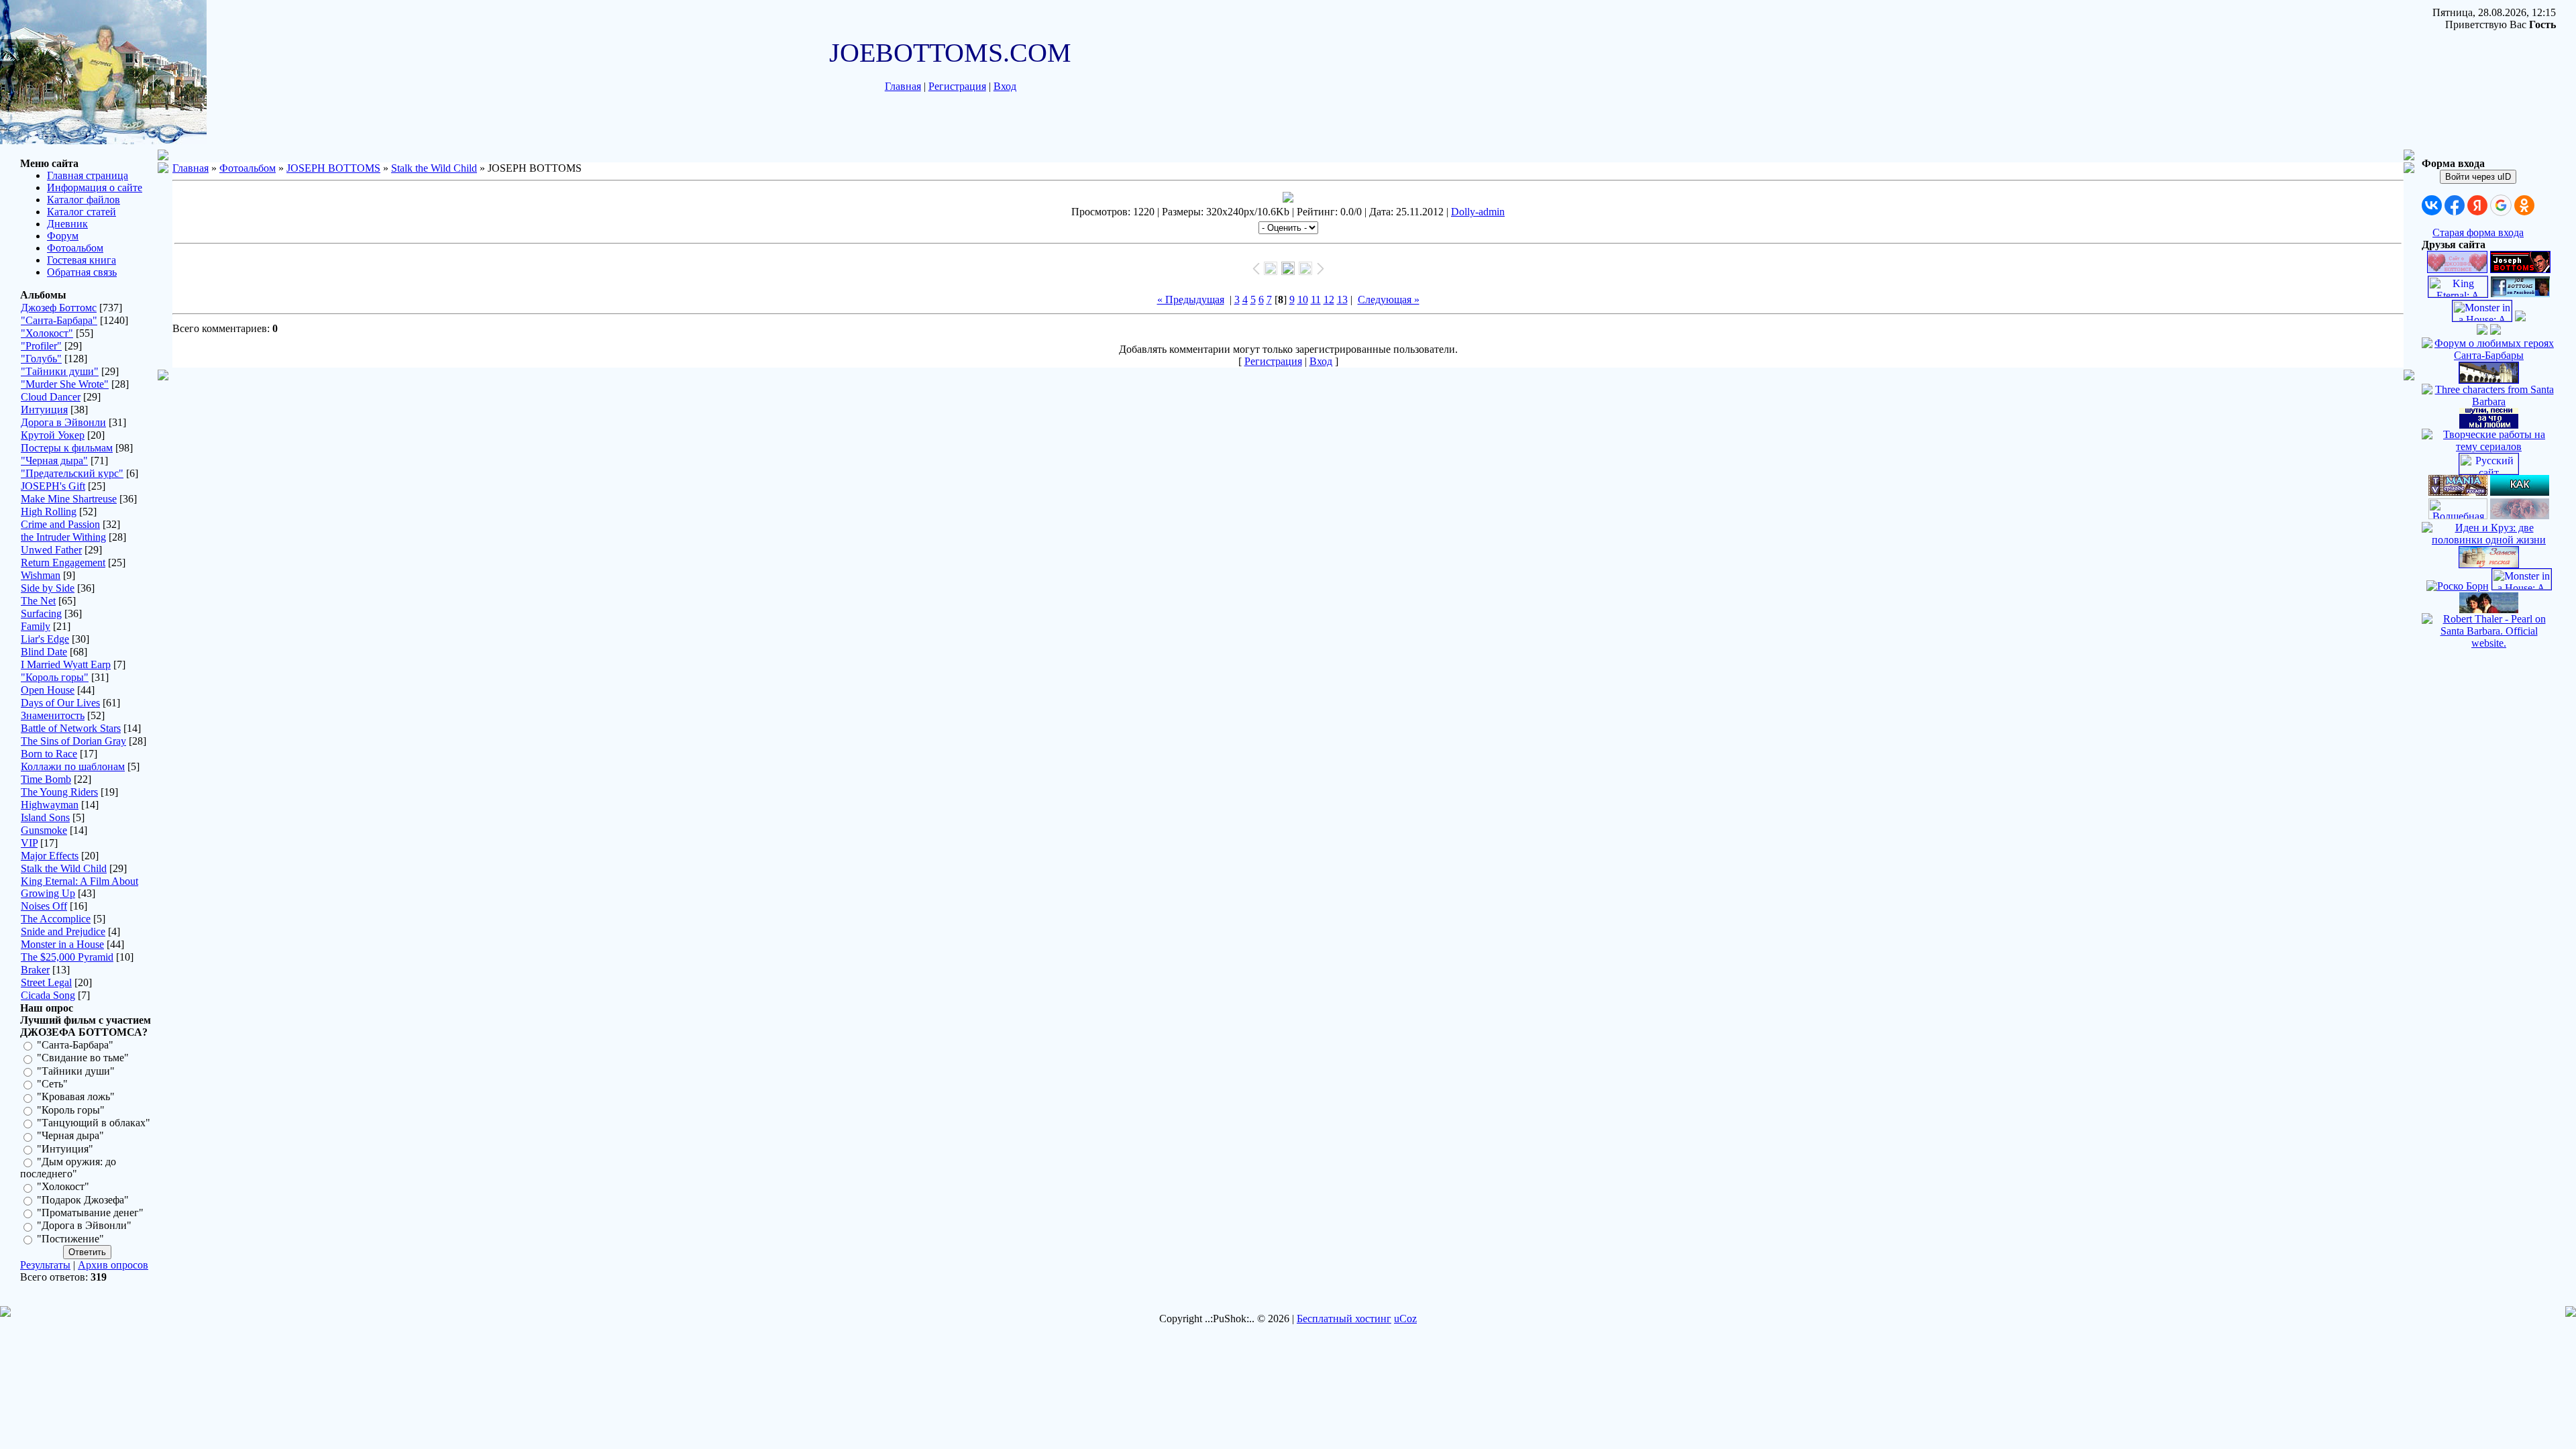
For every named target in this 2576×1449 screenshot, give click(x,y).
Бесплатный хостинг (1344, 1319)
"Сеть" (52, 1084)
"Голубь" (41, 359)
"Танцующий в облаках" (94, 1123)
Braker (35, 970)
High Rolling (49, 512)
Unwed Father (51, 550)
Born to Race (49, 754)
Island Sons (45, 817)
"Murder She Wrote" (65, 384)
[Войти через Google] (2501, 205)
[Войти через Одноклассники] (2524, 205)
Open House (48, 690)
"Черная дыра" (54, 461)
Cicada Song (48, 995)
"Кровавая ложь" (76, 1097)
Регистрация (957, 86)
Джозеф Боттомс (59, 308)
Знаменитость (53, 715)
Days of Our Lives (60, 703)
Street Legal (46, 982)
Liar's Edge (45, 639)
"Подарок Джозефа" (83, 1200)
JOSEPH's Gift (53, 486)
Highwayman (50, 805)
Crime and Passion (60, 524)
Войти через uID (2478, 177)
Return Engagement (63, 562)
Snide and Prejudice (63, 931)
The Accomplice (56, 919)
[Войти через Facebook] (2455, 205)
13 (1342, 300)
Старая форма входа (2478, 232)
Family (36, 626)
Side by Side (48, 588)
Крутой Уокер (53, 435)
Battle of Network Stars (71, 728)
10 (1303, 300)
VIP (29, 843)
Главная (903, 86)
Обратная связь (82, 272)
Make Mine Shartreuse (69, 499)
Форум (63, 236)
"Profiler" (41, 346)
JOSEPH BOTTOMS (333, 168)
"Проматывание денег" (90, 1213)
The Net (38, 601)
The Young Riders (59, 792)
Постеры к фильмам (67, 448)
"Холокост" (47, 333)
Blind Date (44, 652)
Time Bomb (46, 779)
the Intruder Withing (63, 537)
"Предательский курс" (72, 473)
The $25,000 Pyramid (67, 957)
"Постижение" (70, 1239)
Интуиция (44, 410)
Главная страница (88, 175)
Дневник (67, 224)
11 (1316, 300)
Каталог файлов (84, 200)
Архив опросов (113, 1265)
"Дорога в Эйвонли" (84, 1226)
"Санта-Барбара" (59, 320)
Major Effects (50, 856)
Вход (1005, 86)
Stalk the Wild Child (64, 868)
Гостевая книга (82, 260)
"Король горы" (55, 677)
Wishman (41, 575)
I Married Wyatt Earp (66, 664)
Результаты (45, 1265)
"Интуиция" (65, 1149)
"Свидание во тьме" (83, 1058)
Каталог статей (82, 212)
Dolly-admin (1478, 212)
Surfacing (41, 613)
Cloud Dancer (51, 397)
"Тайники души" (60, 371)
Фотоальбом (75, 248)
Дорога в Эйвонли (63, 422)
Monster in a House (62, 944)
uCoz (1405, 1319)
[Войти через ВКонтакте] (2432, 205)
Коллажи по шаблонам (73, 766)
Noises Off (44, 906)
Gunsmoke (44, 830)
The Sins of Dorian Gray (73, 741)
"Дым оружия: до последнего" (68, 1168)
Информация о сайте (95, 187)
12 (1329, 300)
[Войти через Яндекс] (2477, 205)
